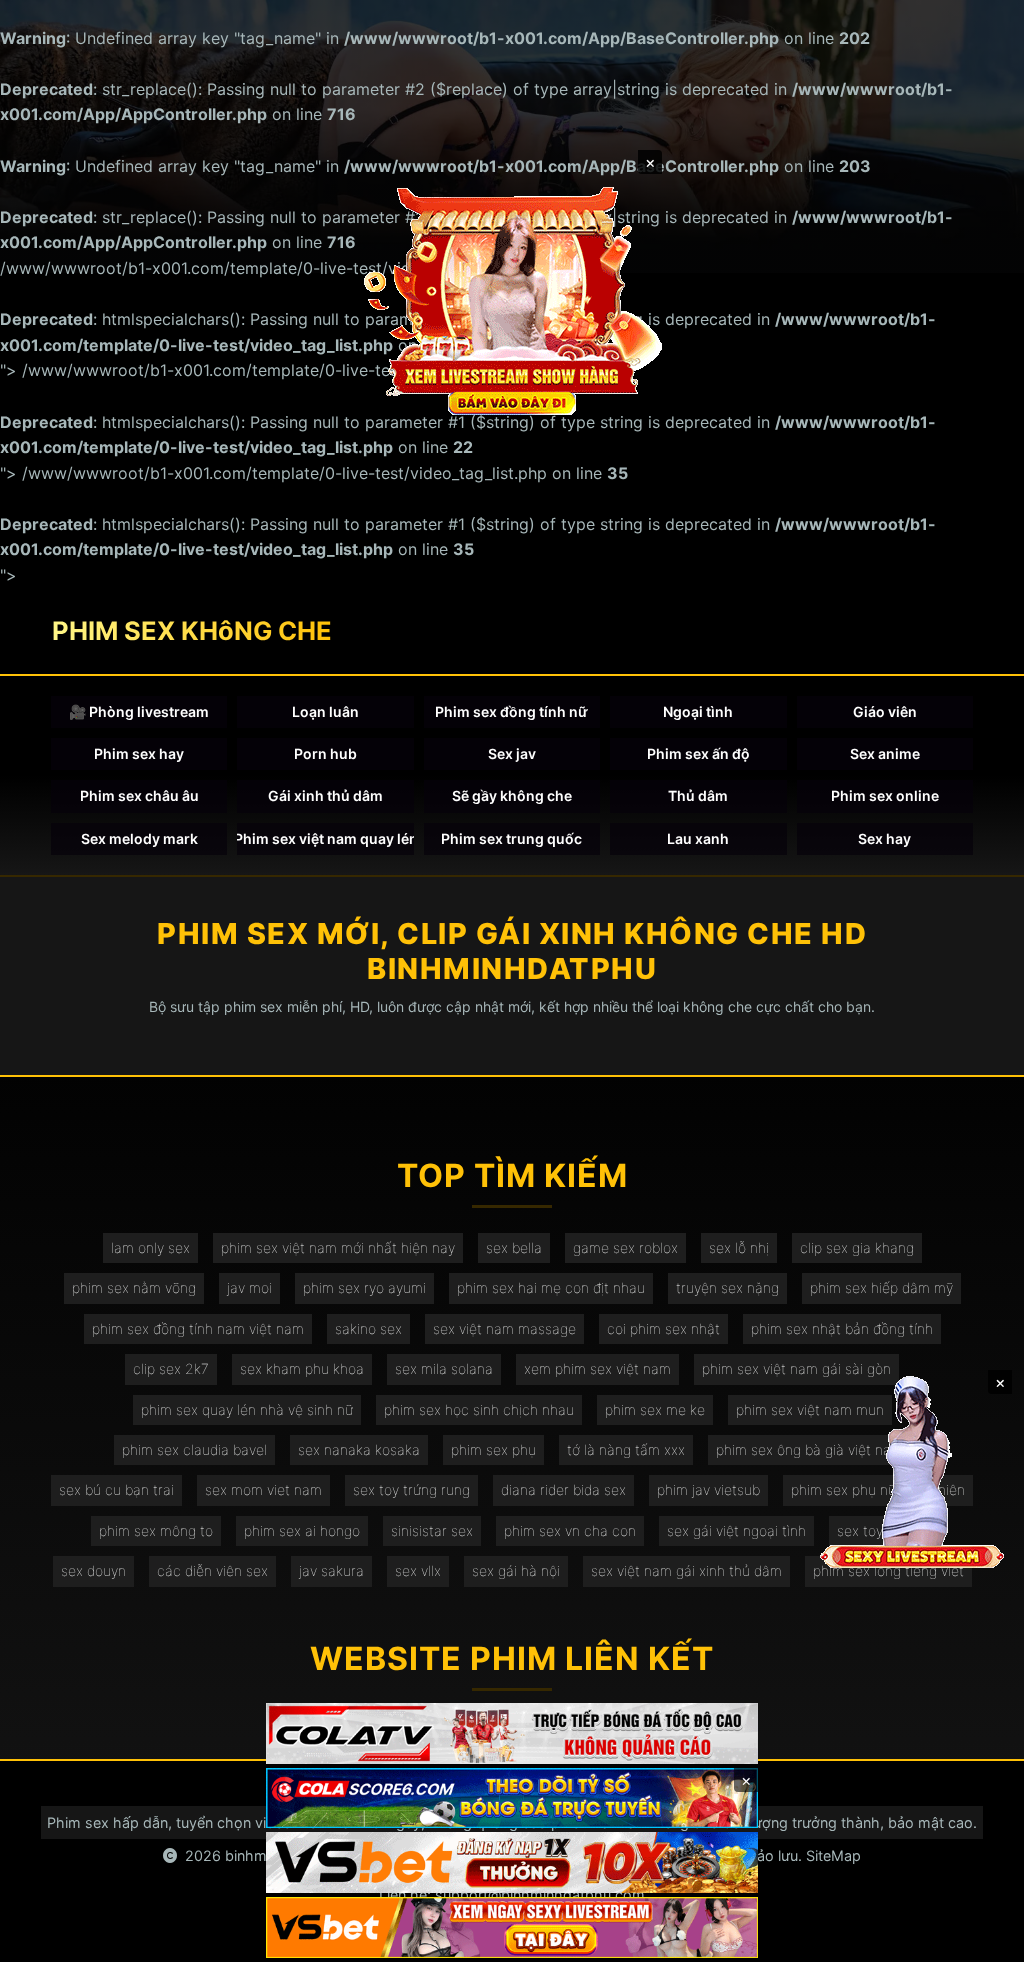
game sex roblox (625, 1247)
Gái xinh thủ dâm (325, 795)
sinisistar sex (432, 1530)
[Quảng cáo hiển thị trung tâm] (512, 300)
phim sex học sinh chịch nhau (479, 1409)
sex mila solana (444, 1368)
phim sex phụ (493, 1449)
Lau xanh (698, 838)
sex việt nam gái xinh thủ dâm (686, 1570)
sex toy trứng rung (411, 1489)
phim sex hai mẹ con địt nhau (551, 1287)
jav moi (249, 1287)
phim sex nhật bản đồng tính (842, 1328)
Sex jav (512, 753)
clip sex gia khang (857, 1247)
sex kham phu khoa (302, 1368)
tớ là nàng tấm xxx (626, 1449)
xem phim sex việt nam (597, 1368)
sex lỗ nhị (739, 1247)
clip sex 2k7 (171, 1368)
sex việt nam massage (504, 1328)
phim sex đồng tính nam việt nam (198, 1328)
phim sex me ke (655, 1409)
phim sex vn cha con (570, 1530)
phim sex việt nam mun (810, 1409)
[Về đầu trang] (980, 1938)
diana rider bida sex (563, 1489)
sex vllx (418, 1570)
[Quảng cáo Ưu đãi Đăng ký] (512, 1798)
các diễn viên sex (212, 1570)
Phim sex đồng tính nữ (511, 711)
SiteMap (833, 1855)
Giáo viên (885, 711)
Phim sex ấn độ (698, 753)
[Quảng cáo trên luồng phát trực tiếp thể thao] (512, 1927)
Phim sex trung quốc (511, 838)
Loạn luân (325, 711)
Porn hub (325, 753)
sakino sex (368, 1328)
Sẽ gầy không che (512, 795)
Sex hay (884, 838)
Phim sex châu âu (139, 795)
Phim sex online (885, 795)
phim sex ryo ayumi (364, 1287)
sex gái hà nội (516, 1570)
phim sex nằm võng (134, 1287)
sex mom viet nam (263, 1489)
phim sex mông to (156, 1530)
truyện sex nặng (727, 1287)
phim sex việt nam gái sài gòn (796, 1368)
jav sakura (331, 1570)
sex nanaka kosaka (359, 1449)
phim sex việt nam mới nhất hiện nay (338, 1247)
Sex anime (885, 753)
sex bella (514, 1247)
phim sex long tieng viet (888, 1570)
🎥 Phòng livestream (139, 711)
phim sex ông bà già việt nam (809, 1449)
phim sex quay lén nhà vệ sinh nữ (247, 1409)
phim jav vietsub (708, 1489)
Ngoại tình (698, 711)
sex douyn (93, 1570)
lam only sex (150, 1247)
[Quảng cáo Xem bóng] (512, 1733)
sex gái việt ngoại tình (736, 1530)
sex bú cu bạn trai (116, 1489)
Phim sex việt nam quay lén (325, 838)
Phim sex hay (139, 753)
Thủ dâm (698, 795)
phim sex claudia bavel (194, 1449)
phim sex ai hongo (302, 1530)
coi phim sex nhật (663, 1328)
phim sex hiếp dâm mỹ (881, 1287)
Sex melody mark (139, 838)
